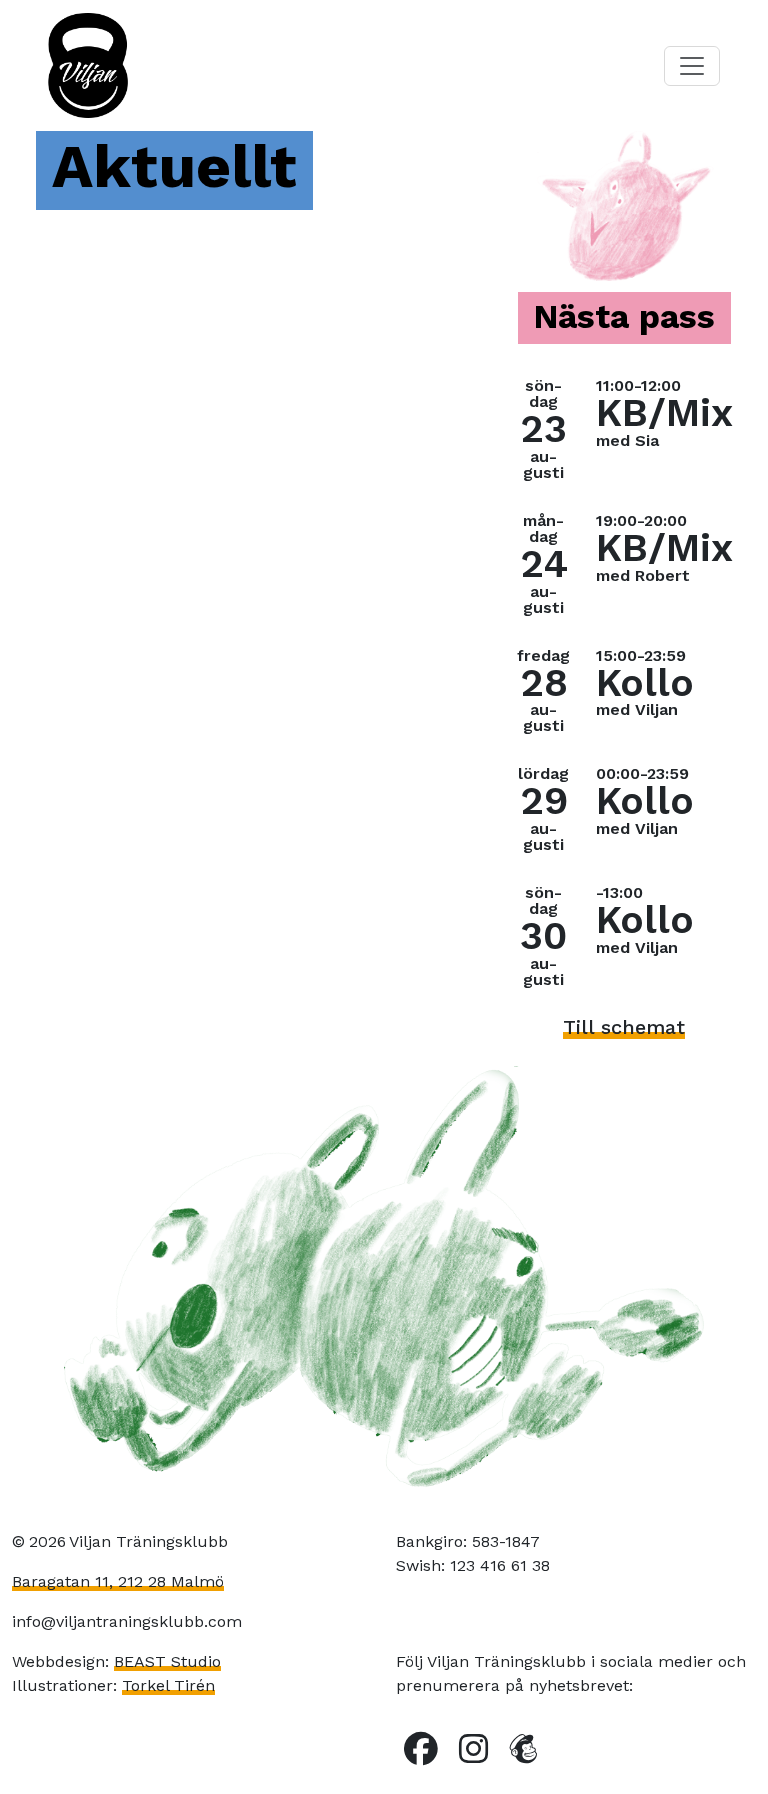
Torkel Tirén (168, 1685)
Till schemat (624, 1027)
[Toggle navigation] (692, 66)
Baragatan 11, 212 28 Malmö (118, 1581)
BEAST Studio (167, 1661)
